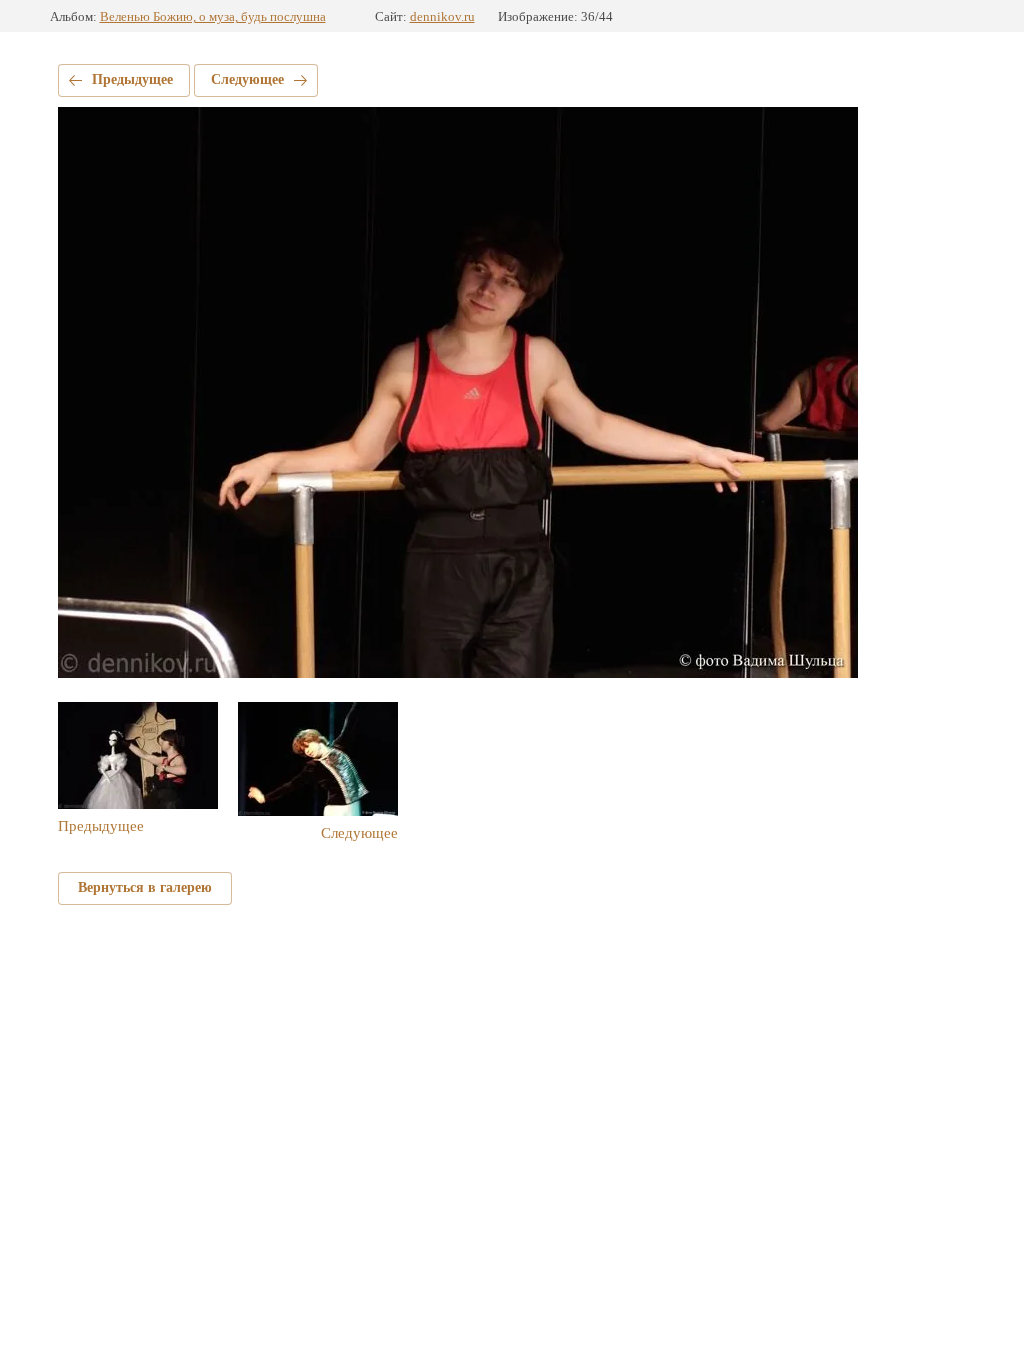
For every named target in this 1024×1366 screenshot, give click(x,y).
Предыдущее (132, 79)
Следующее (247, 79)
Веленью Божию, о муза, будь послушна (213, 16)
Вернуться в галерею (145, 887)
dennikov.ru (442, 16)
